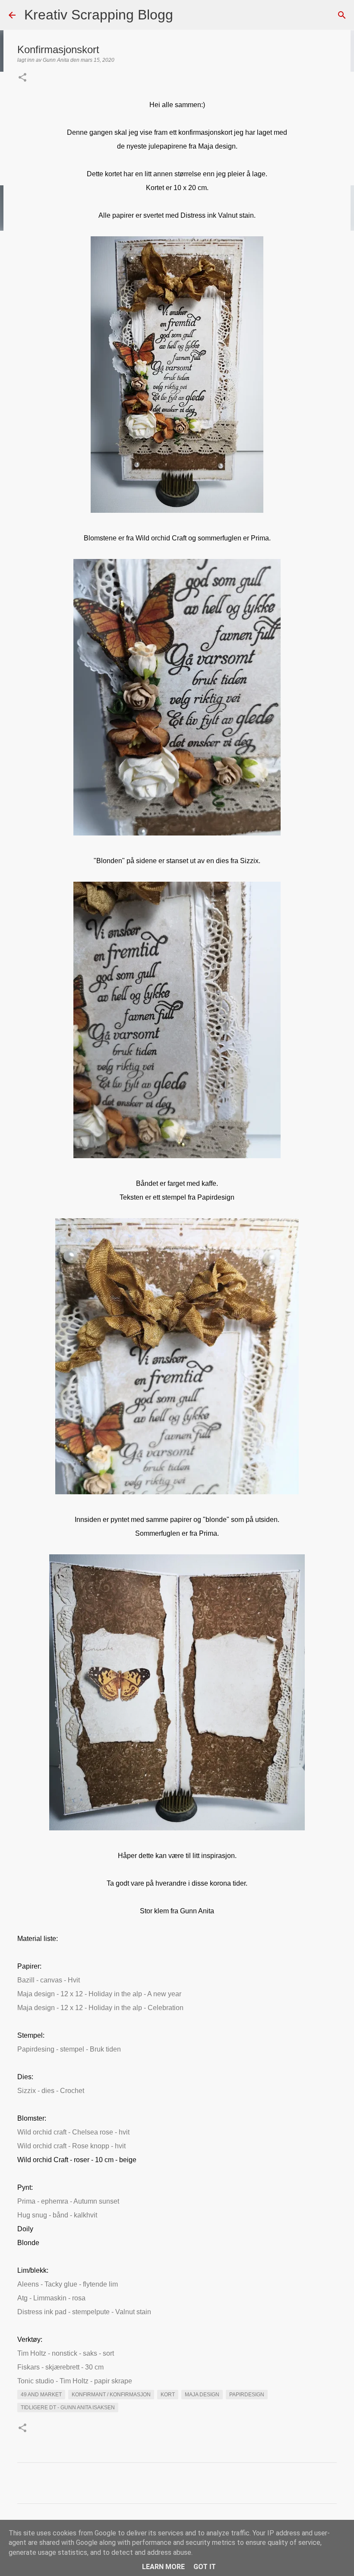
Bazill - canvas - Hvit (49, 1980)
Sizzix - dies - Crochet (51, 2091)
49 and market (41, 2395)
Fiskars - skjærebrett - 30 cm (60, 2367)
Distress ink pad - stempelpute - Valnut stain (84, 2312)
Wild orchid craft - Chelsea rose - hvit (73, 2132)
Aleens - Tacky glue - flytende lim (68, 2284)
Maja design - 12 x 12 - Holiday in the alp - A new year (99, 1994)
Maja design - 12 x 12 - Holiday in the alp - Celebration (100, 2008)
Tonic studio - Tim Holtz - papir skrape (75, 2381)
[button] (22, 78)
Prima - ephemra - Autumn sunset (68, 2201)
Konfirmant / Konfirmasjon (111, 2395)
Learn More (163, 2567)
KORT (168, 2395)
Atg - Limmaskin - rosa (51, 2298)
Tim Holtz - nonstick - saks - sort (66, 2353)
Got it (205, 2567)
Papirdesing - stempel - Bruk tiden (69, 2049)
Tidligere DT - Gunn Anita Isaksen (68, 2408)
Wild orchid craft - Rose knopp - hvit (71, 2146)
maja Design (202, 2395)
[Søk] (185, 15)
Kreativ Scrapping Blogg (99, 15)
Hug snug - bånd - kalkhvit (57, 2215)
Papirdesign (247, 2395)
